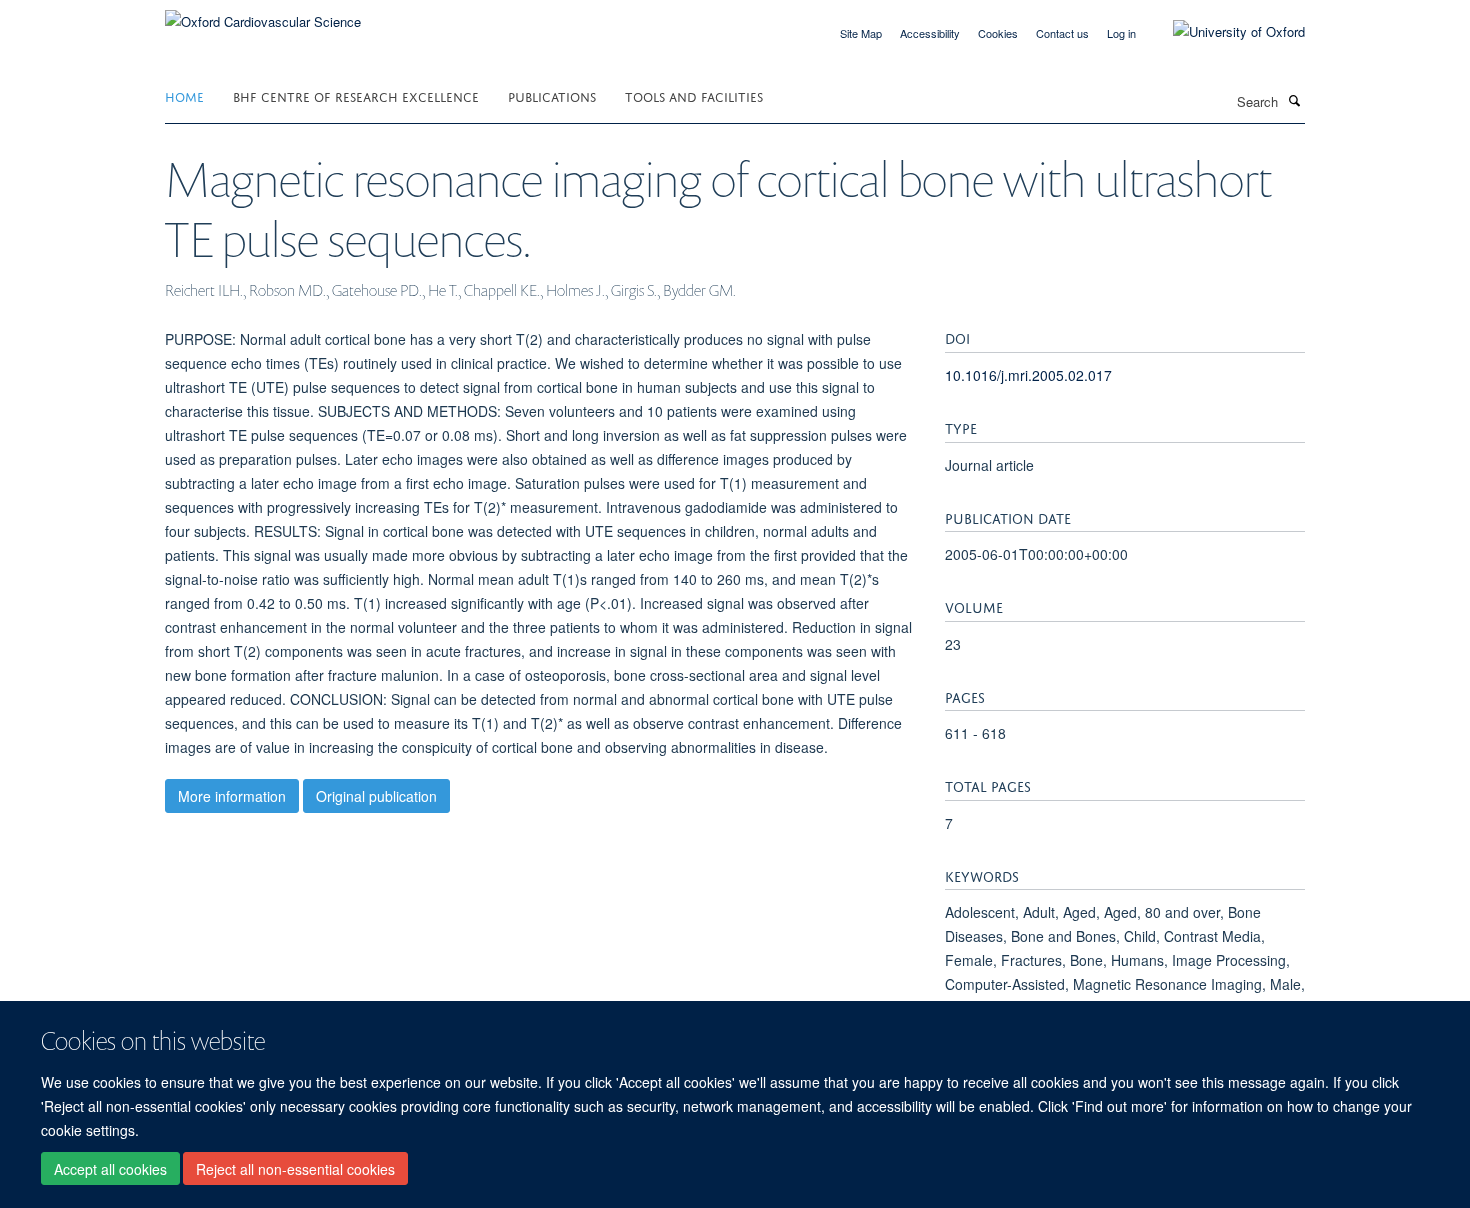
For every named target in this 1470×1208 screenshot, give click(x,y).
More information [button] (232, 796)
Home (184, 95)
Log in (1121, 33)
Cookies (998, 33)
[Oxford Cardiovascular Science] (263, 14)
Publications (552, 95)
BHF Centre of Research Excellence (356, 95)
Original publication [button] (376, 796)
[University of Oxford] (1224, 32)
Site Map (861, 33)
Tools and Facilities (694, 95)
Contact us (1062, 33)
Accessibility (930, 33)
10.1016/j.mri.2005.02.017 (1028, 375)
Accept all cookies (110, 1169)
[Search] (1294, 100)
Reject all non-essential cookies (295, 1169)
